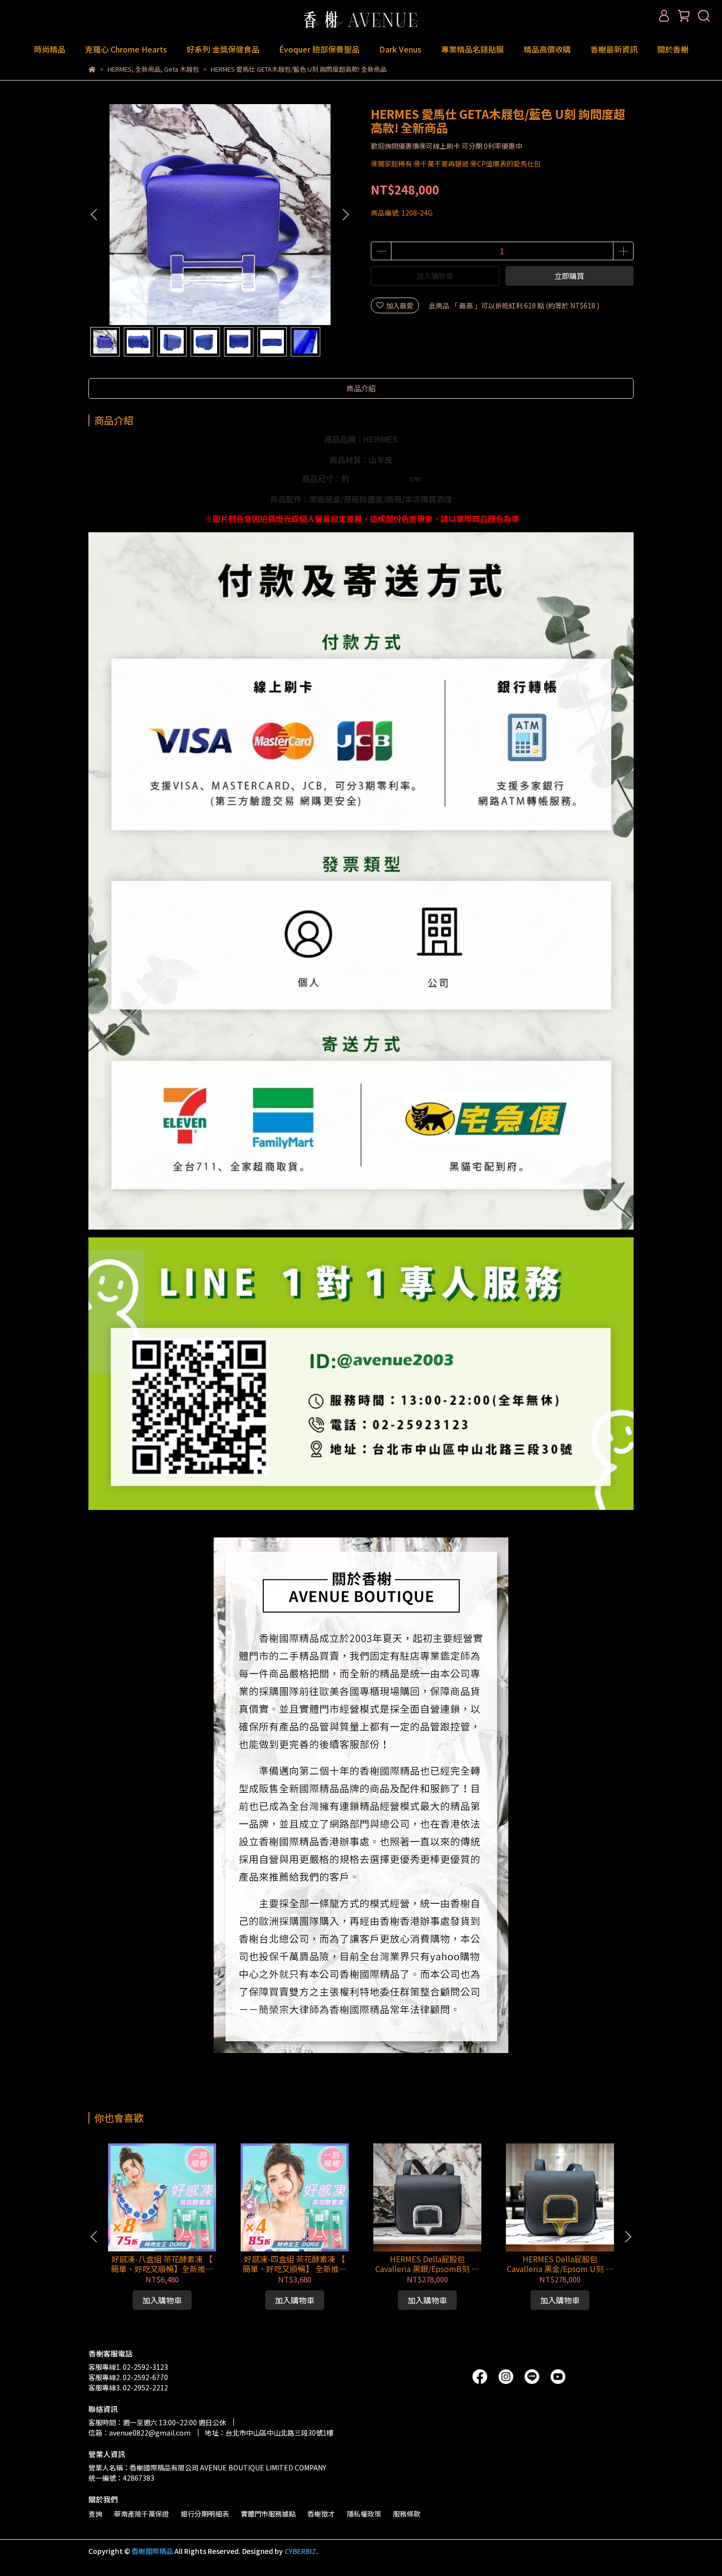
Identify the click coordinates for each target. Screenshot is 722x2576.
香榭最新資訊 (614, 49)
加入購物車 (435, 276)
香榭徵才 (321, 2514)
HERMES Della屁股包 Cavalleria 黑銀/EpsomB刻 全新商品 (427, 2264)
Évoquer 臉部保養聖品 (319, 49)
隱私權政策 (364, 2514)
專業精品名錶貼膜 (472, 49)
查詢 (95, 2514)
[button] (345, 215)
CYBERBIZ (300, 2551)
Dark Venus (400, 49)
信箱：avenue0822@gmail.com (139, 2433)
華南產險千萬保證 (141, 2514)
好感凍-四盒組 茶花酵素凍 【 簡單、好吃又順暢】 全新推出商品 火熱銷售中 (295, 2264)
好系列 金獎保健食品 (223, 49)
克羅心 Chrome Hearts (126, 49)
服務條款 (407, 2514)
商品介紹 (361, 388)
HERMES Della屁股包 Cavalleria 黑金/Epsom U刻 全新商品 (560, 2264)
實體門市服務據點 (268, 2514)
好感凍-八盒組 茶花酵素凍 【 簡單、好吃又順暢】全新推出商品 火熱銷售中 (162, 2264)
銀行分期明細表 (205, 2514)
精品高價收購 (547, 49)
